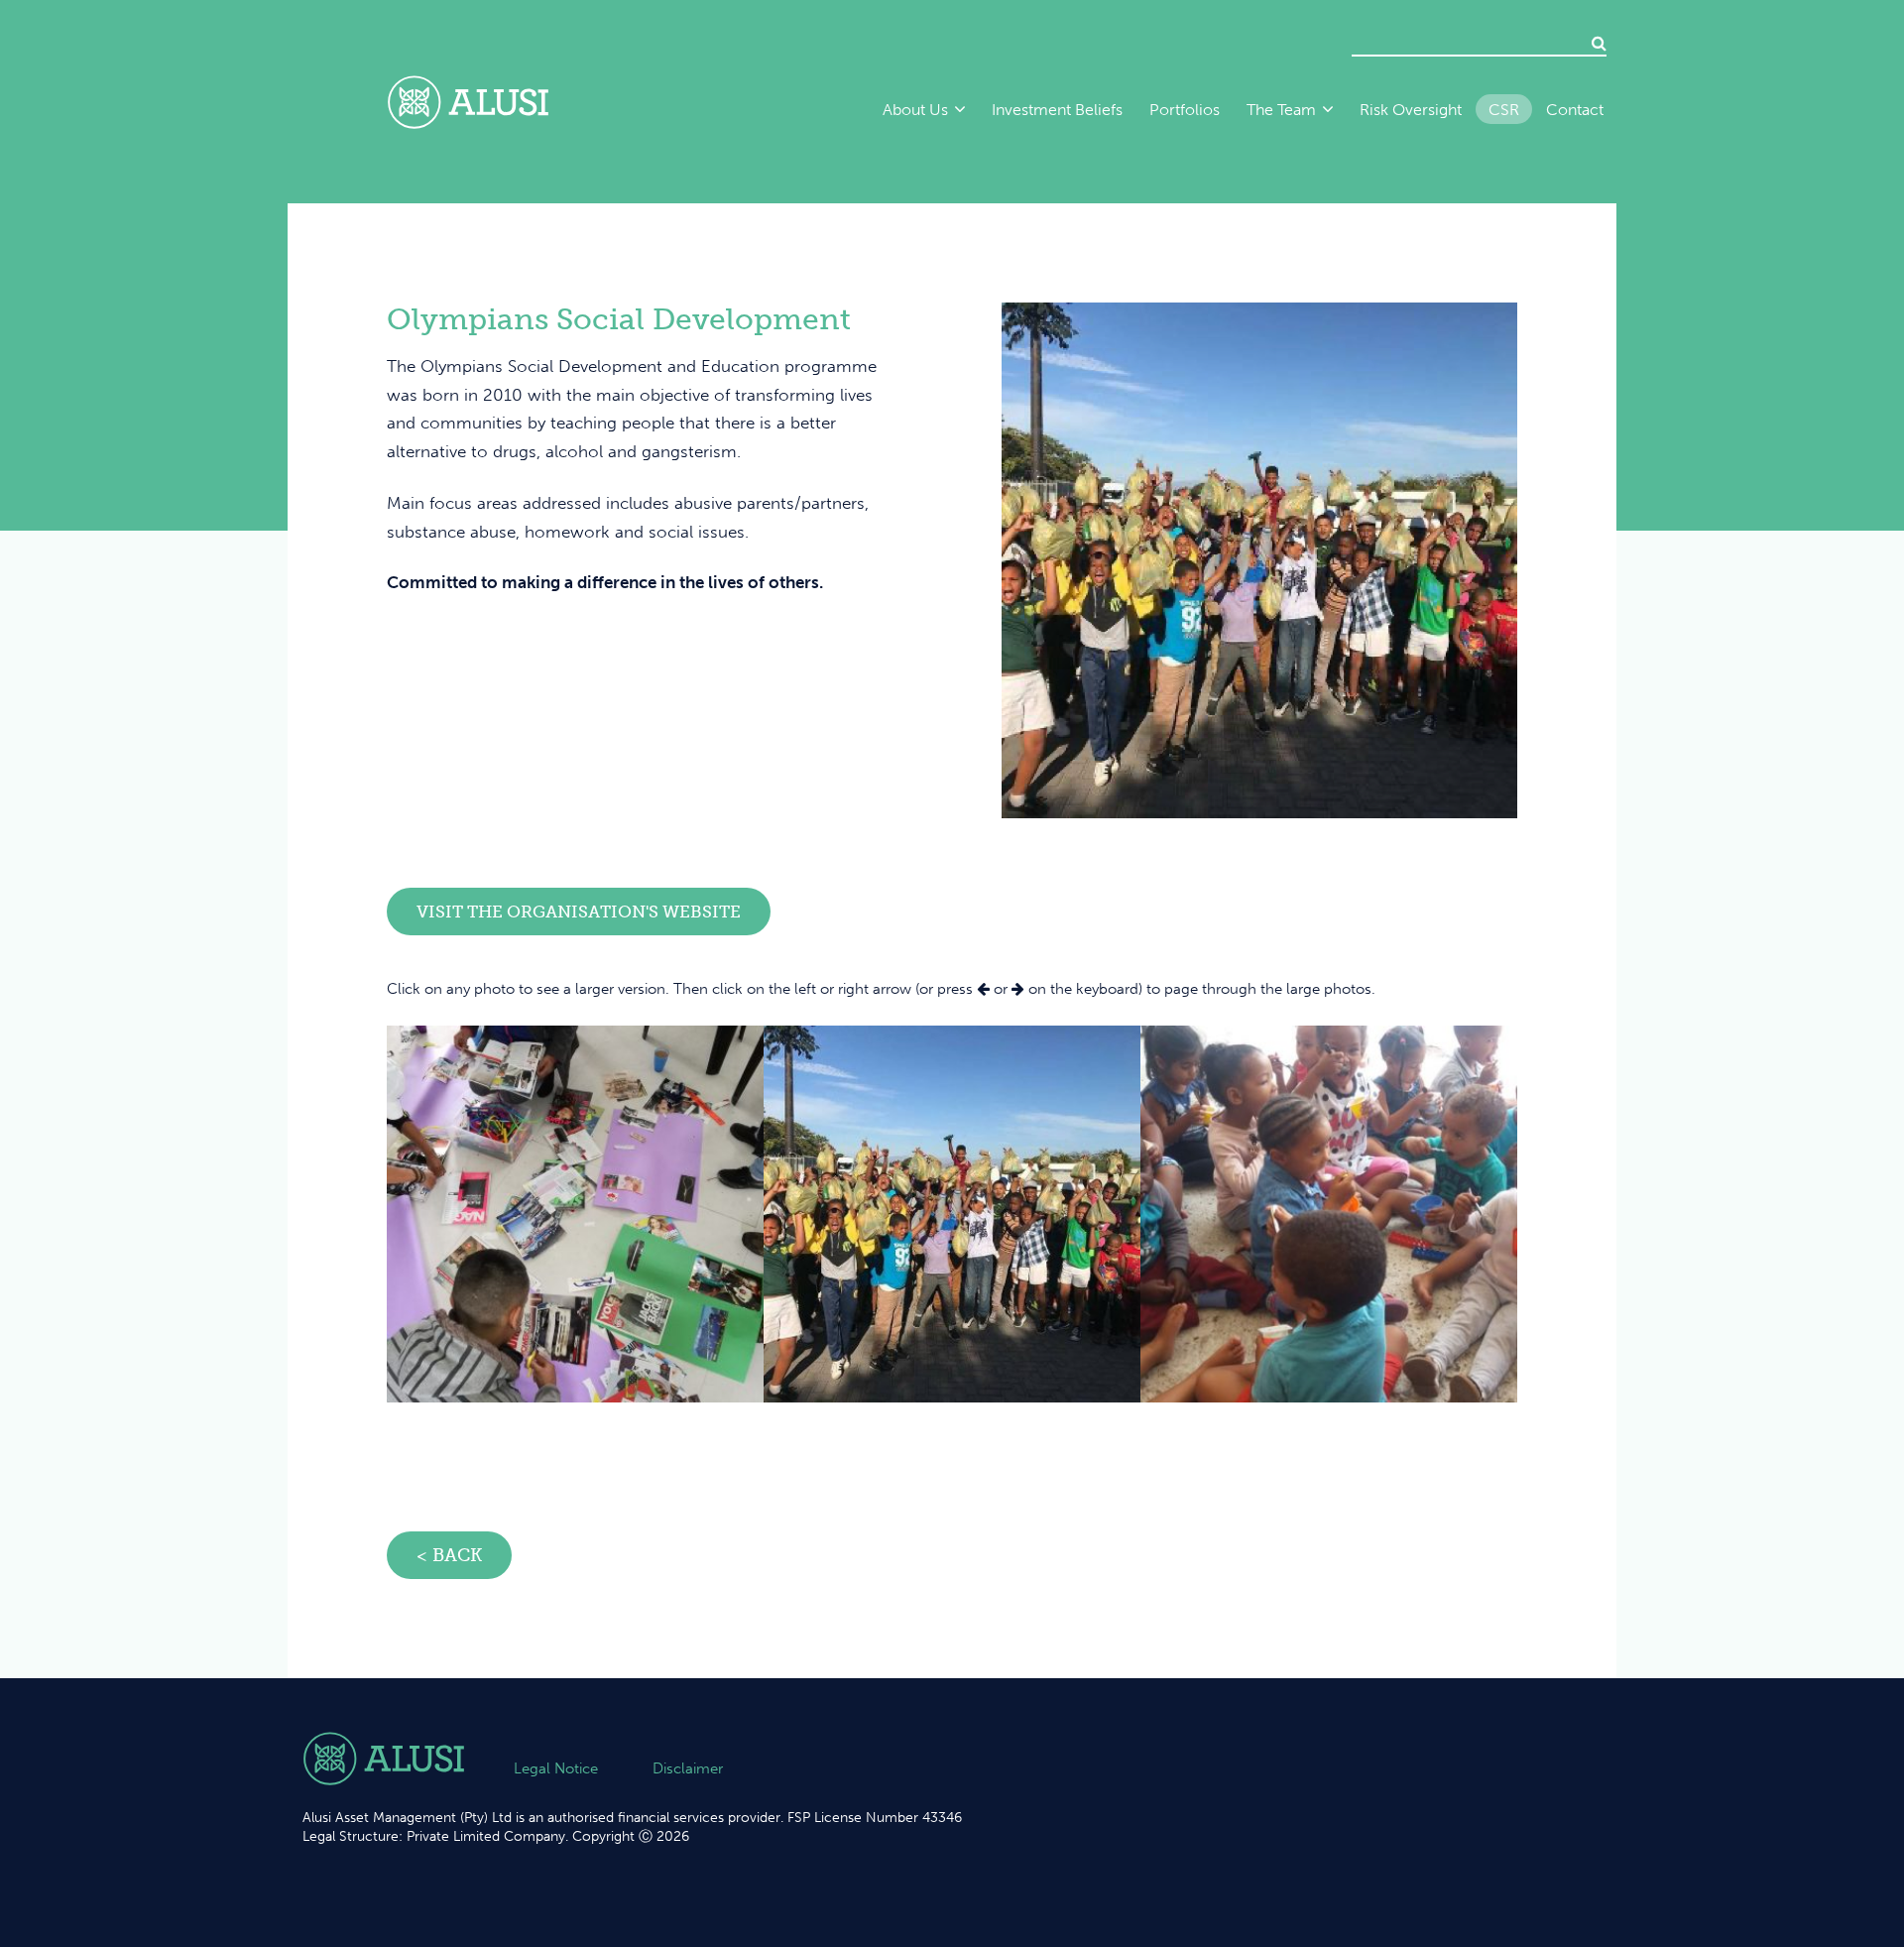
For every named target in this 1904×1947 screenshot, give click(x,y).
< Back (449, 1555)
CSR (1504, 110)
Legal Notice (556, 1768)
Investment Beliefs (1057, 110)
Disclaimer (688, 1768)
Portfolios (1185, 110)
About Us (915, 110)
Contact (1575, 110)
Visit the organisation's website (579, 912)
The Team (1281, 110)
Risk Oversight (1411, 110)
